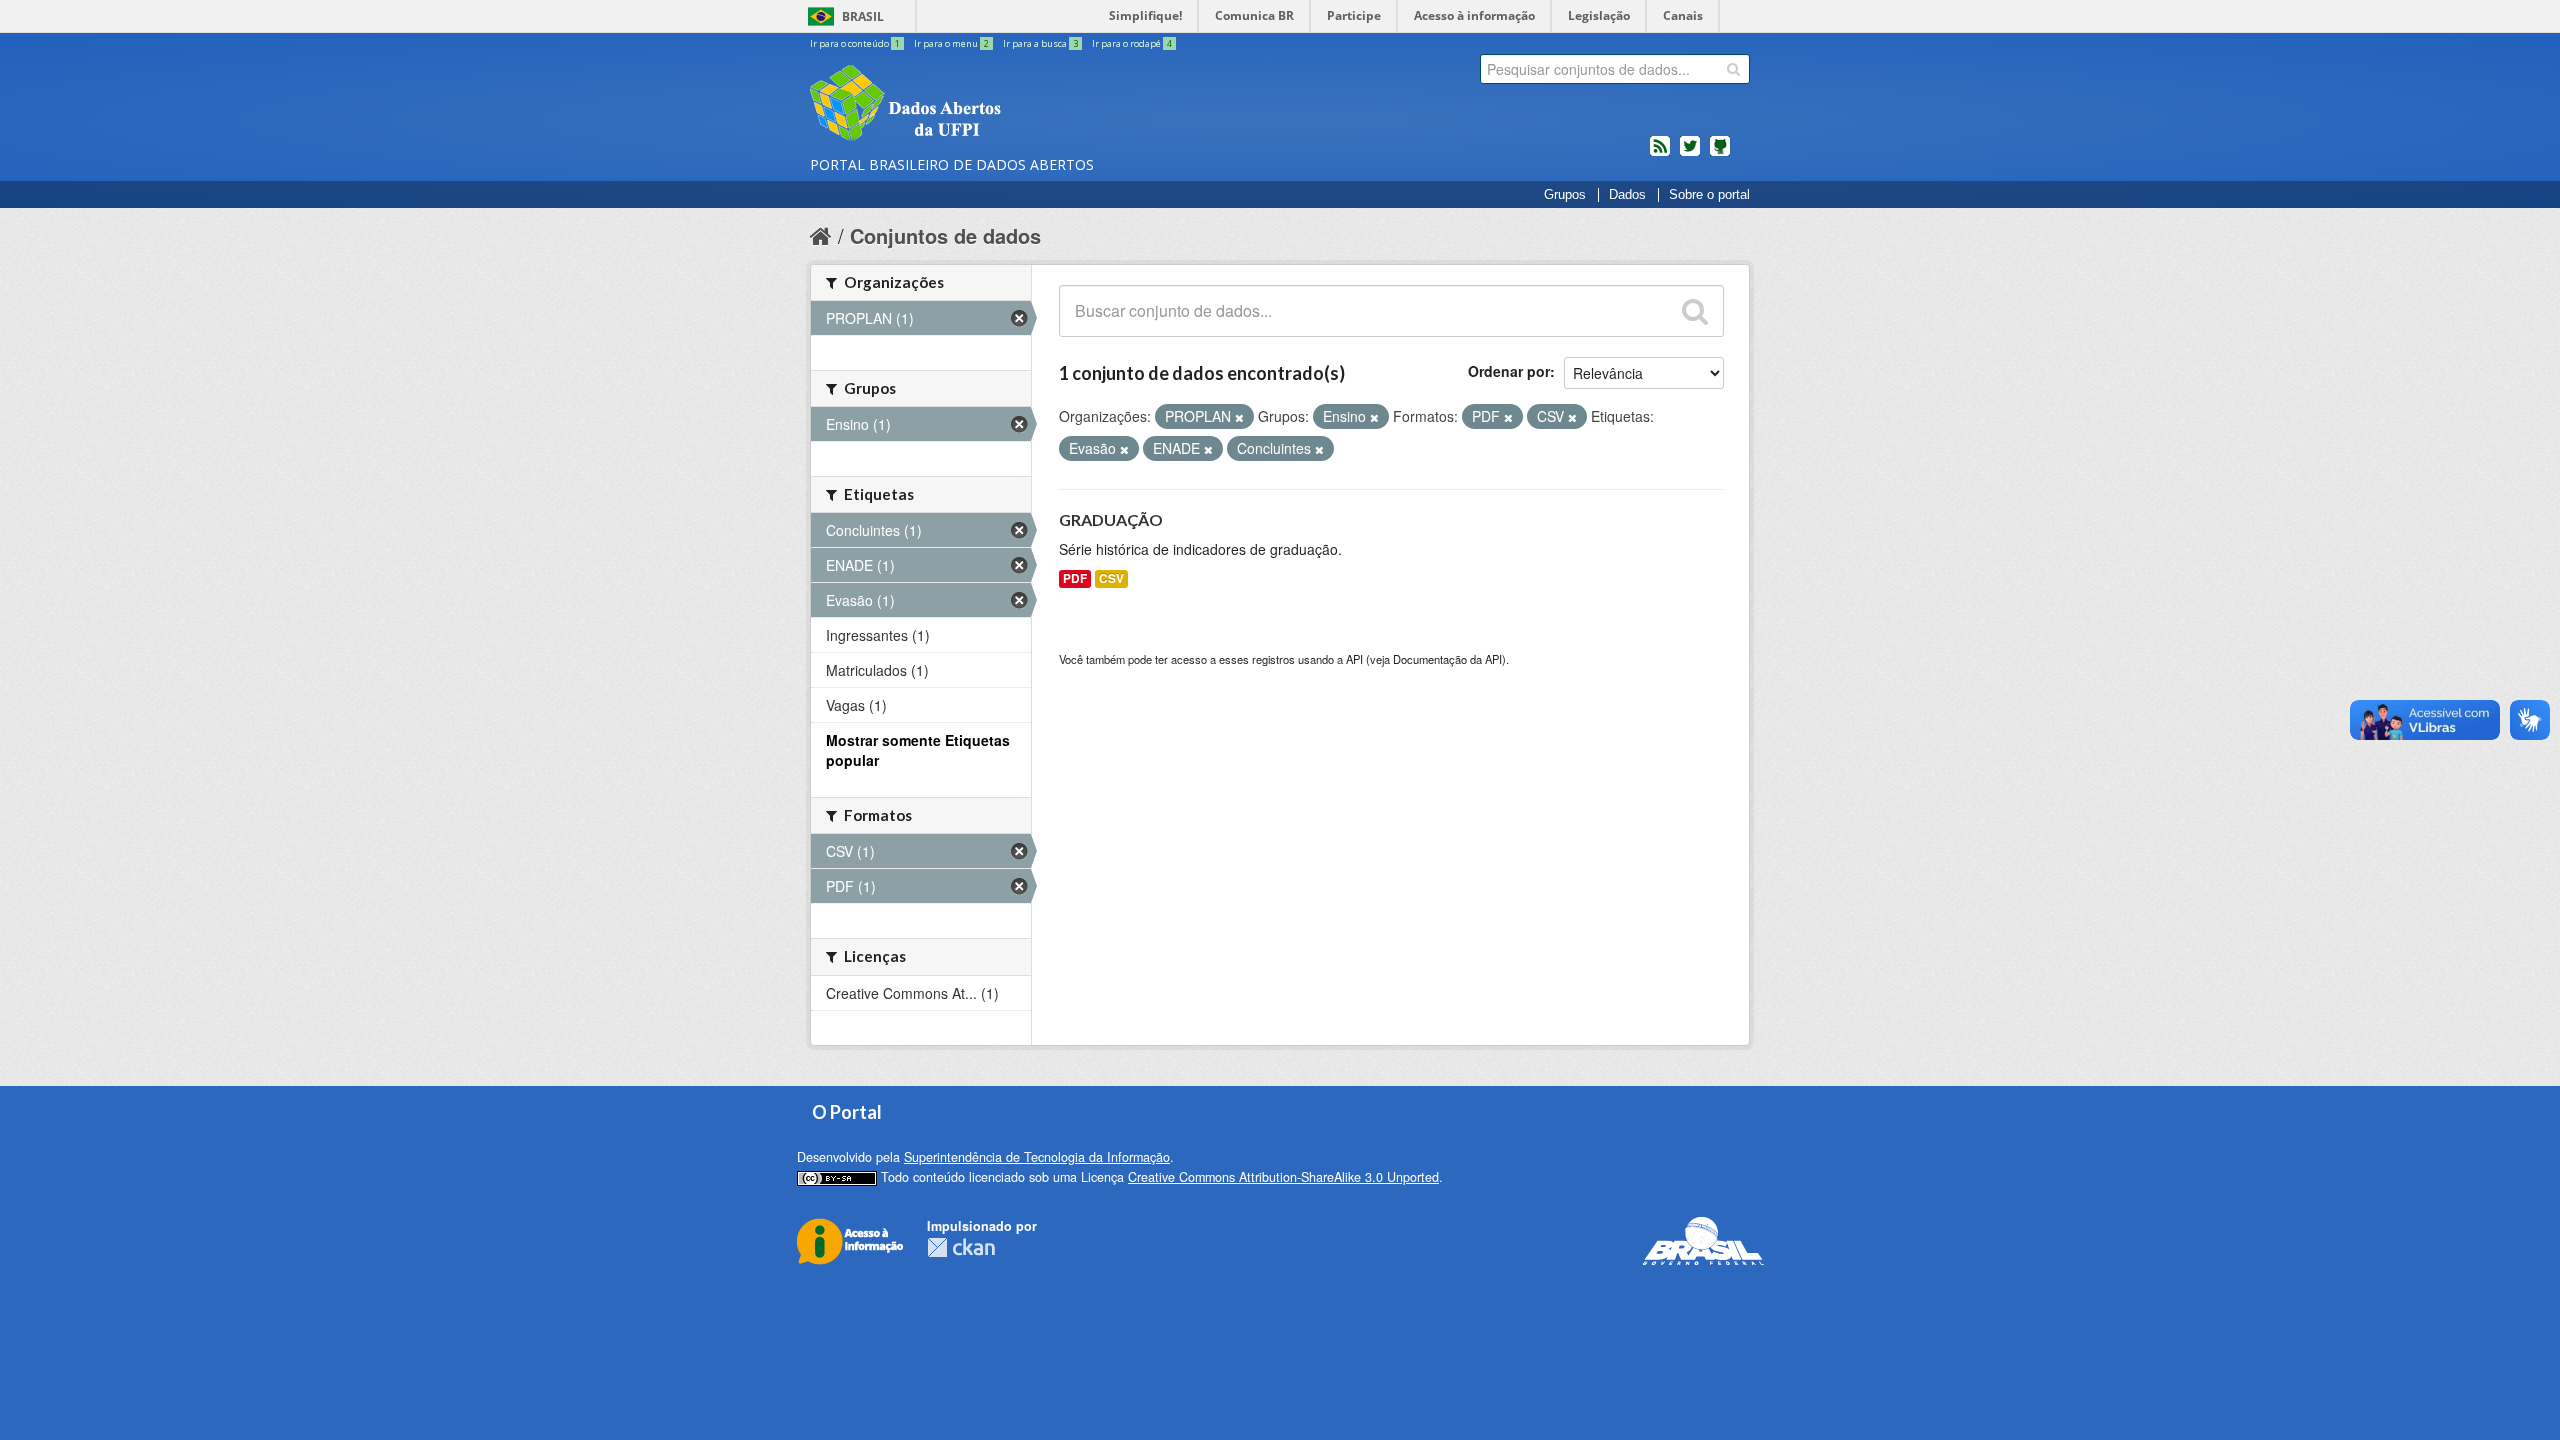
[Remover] (1239, 417)
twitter (1690, 154)
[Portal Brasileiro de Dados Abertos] (1025, 105)
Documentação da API (1447, 659)
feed (1660, 154)
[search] (1733, 69)
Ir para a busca (1040, 43)
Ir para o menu (951, 43)
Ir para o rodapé (1132, 43)
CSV (1111, 578)
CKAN (961, 1247)
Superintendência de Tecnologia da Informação (1037, 1157)
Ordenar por (1509, 371)
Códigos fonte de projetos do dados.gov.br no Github (1720, 154)
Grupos (1565, 195)
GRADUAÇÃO (1111, 519)
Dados (1627, 195)
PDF (1075, 578)
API (1354, 659)
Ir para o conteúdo (855, 43)
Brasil (863, 16)
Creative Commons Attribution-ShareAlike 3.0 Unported (1283, 1177)
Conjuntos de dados (945, 235)
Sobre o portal (1709, 195)
